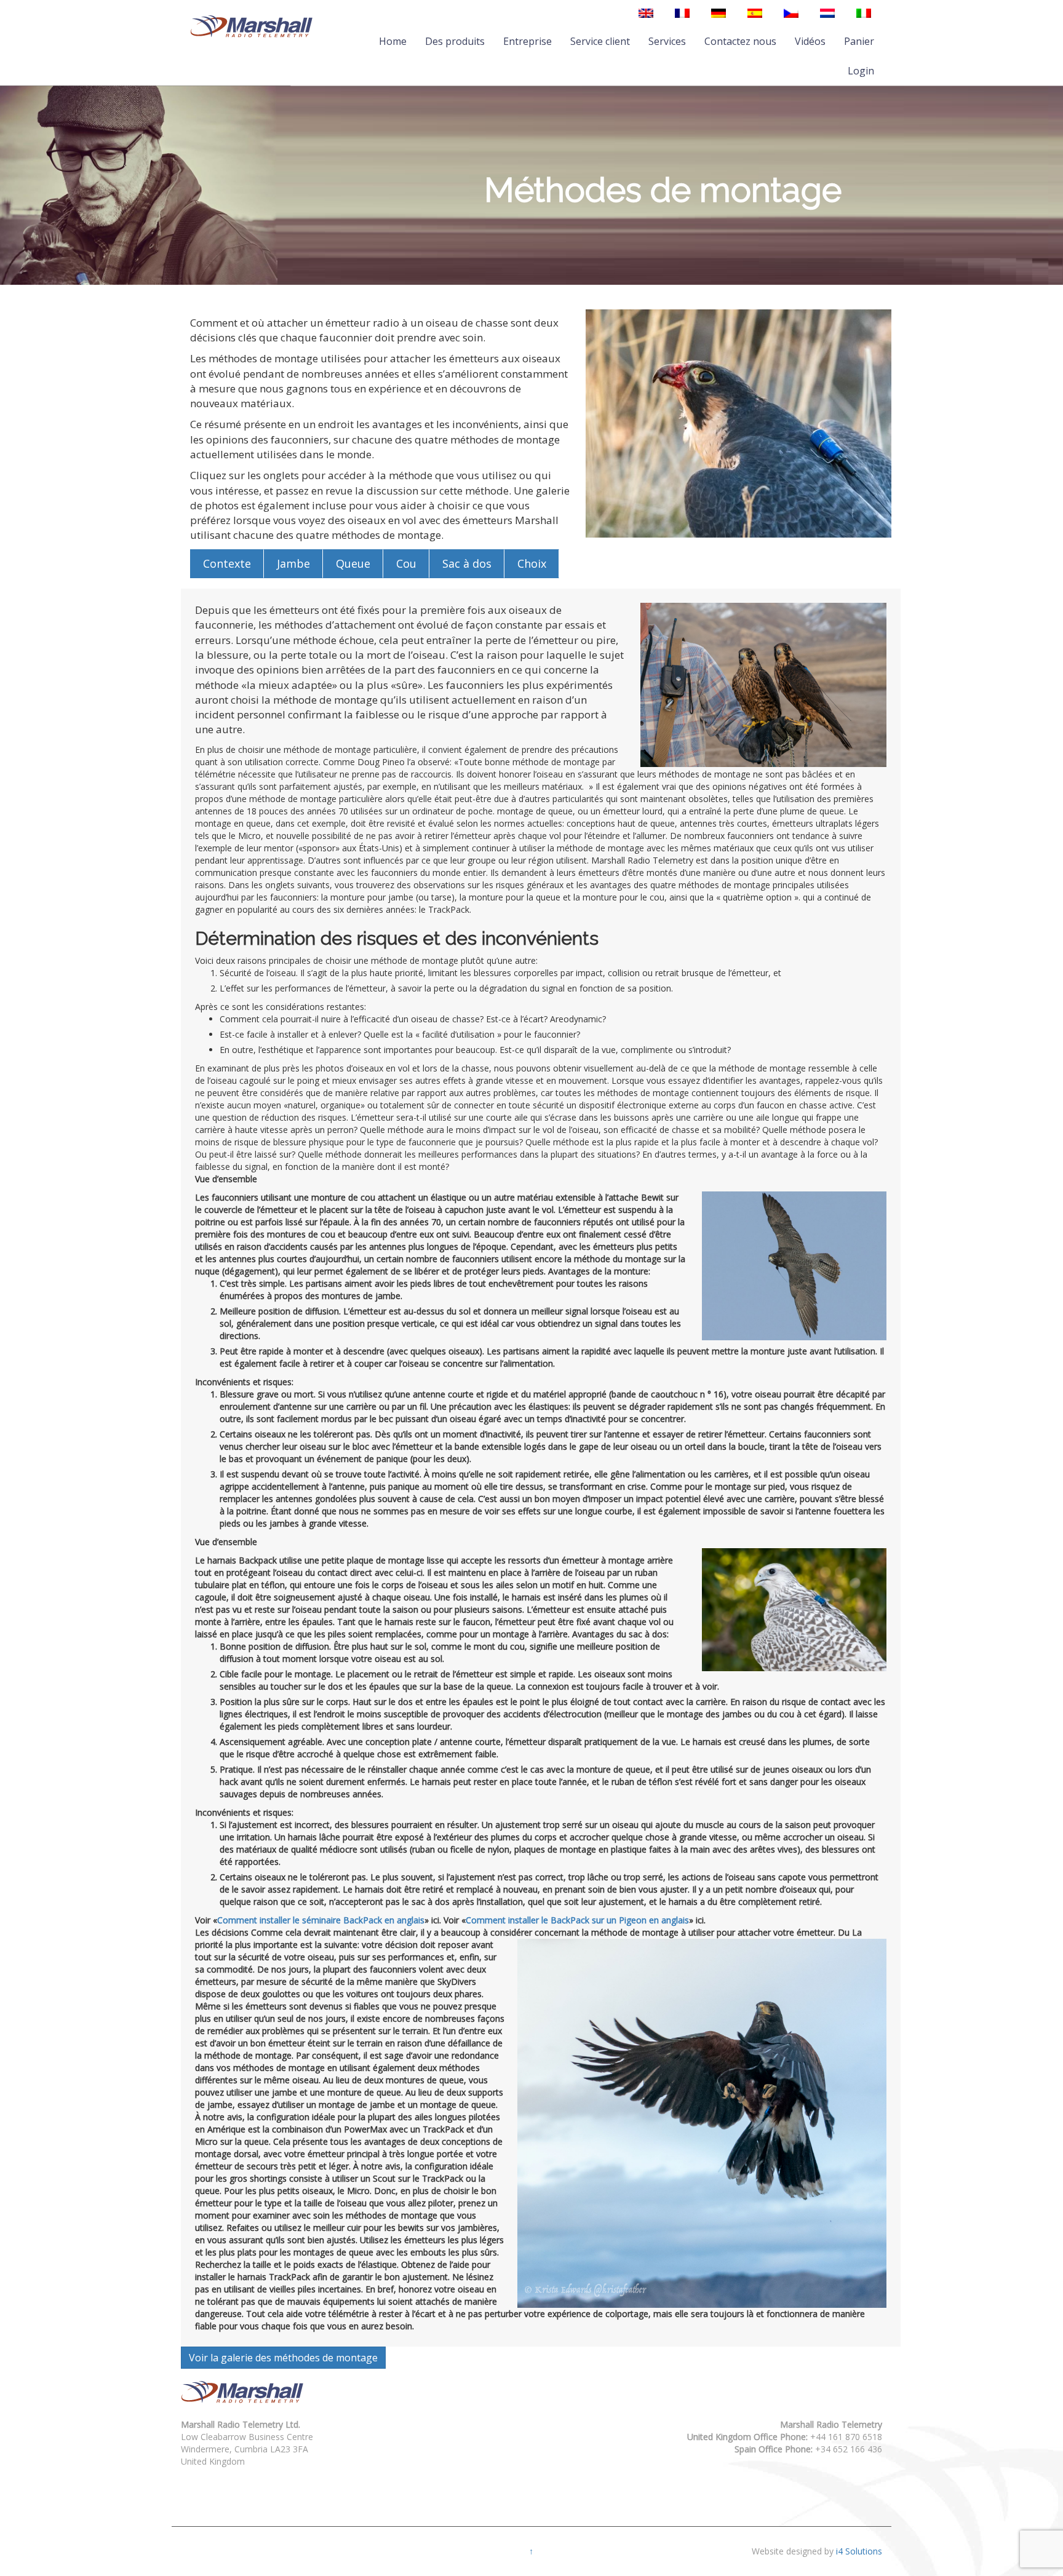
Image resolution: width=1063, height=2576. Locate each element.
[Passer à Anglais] (646, 13)
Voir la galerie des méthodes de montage (283, 2358)
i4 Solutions (859, 2551)
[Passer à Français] (682, 13)
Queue (353, 563)
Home (393, 41)
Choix (532, 563)
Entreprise (528, 41)
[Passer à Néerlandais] (827, 13)
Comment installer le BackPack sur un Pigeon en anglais (577, 1920)
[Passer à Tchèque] (791, 13)
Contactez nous (740, 41)
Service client (600, 41)
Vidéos (810, 41)
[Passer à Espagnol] (755, 13)
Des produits (455, 41)
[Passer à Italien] (864, 13)
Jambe (293, 563)
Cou (406, 563)
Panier (859, 41)
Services (667, 41)
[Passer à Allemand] (719, 13)
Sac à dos (467, 563)
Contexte (227, 563)
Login (861, 71)
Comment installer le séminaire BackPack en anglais (321, 1920)
